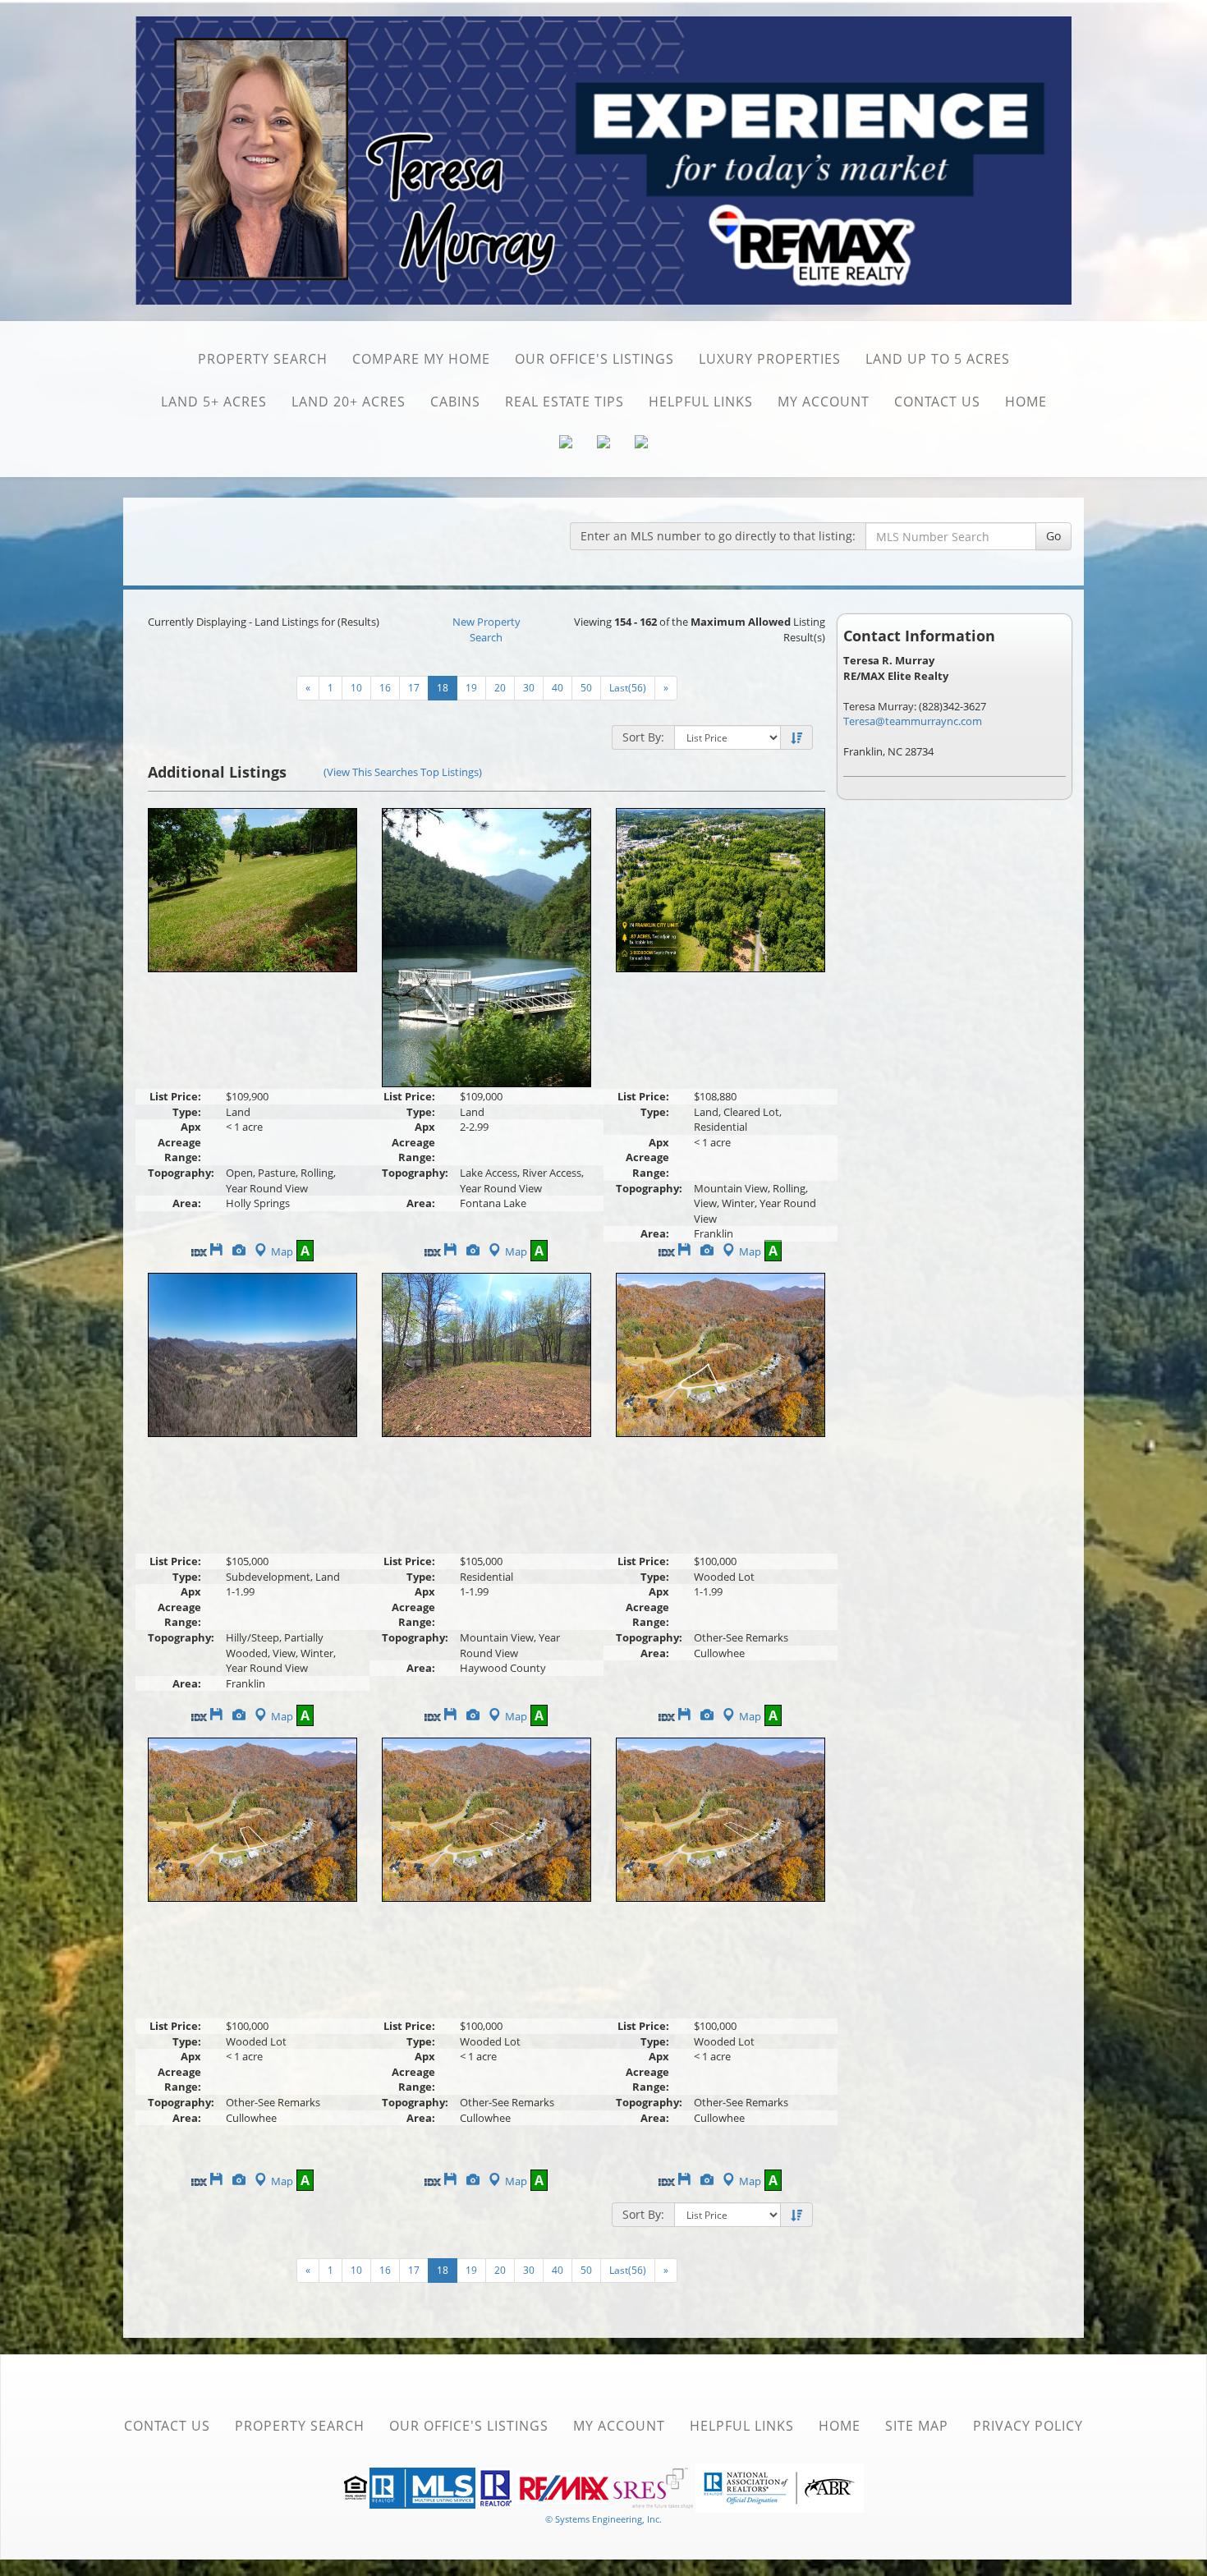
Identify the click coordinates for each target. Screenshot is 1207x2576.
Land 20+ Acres (349, 402)
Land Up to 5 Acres (938, 359)
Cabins (455, 402)
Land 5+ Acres (214, 402)
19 (471, 688)
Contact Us (937, 402)
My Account (824, 402)
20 (500, 688)
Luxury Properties (770, 359)
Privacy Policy (1028, 2426)
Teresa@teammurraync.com (913, 721)
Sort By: (643, 737)
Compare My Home (421, 359)
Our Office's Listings (594, 359)
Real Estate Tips (564, 402)
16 (385, 688)
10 (356, 688)
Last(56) (628, 688)
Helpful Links (701, 402)
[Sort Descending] (796, 738)
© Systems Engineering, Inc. (603, 2519)
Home (1026, 402)
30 (529, 688)
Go (1053, 536)
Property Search (263, 359)
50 (586, 688)
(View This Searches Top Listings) (403, 772)
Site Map (917, 2426)
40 (558, 688)
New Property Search (486, 629)
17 (414, 688)
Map (282, 1251)
